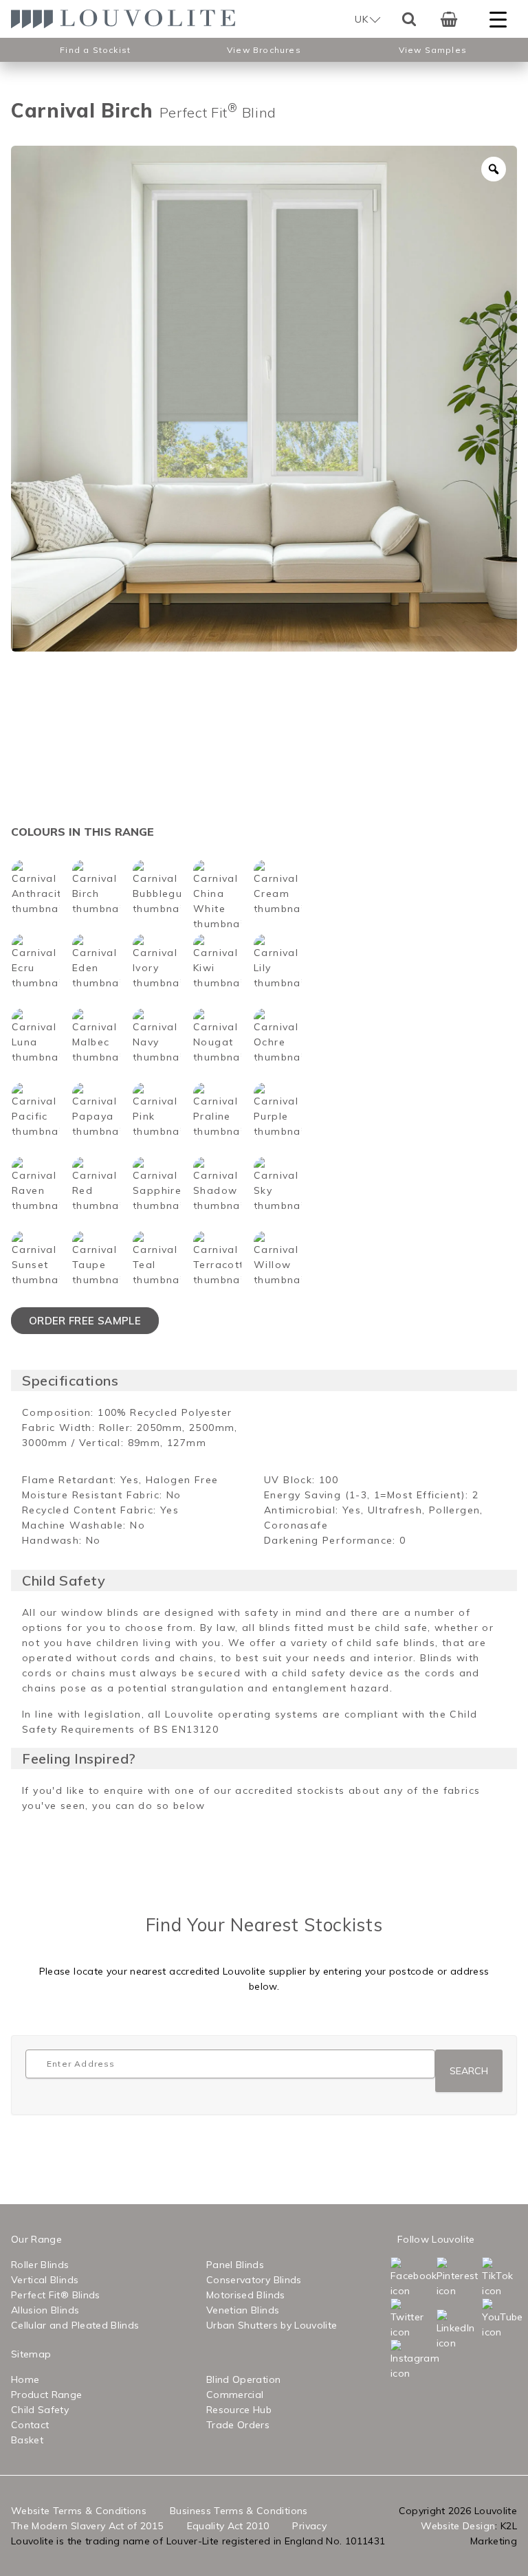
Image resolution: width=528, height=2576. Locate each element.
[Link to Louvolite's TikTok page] (485, 2278)
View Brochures (264, 50)
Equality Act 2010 (228, 2526)
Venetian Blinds (243, 2310)
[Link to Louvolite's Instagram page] (393, 2360)
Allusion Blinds (45, 2310)
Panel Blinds (235, 2265)
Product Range (47, 2395)
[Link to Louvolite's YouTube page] (485, 2319)
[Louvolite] (128, 19)
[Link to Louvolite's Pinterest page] (439, 2278)
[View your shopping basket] (449, 19)
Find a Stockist (95, 50)
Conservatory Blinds (254, 2280)
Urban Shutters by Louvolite (272, 2325)
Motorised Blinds (246, 2295)
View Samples (433, 50)
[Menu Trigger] (498, 19)
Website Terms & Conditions (79, 2511)
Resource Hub (239, 2410)
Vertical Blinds (45, 2280)
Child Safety (40, 2410)
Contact (30, 2425)
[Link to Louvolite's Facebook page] (393, 2278)
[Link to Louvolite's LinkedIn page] (439, 2330)
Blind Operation (243, 2379)
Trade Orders (238, 2425)
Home (25, 2379)
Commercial (235, 2395)
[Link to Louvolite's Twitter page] (393, 2319)
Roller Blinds (40, 2265)
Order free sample (85, 1321)
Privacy (309, 2526)
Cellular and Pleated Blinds (75, 2325)
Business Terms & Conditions (239, 2511)
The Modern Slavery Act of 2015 (87, 2526)
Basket (27, 2440)
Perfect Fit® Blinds (56, 2295)
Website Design (458, 2526)
